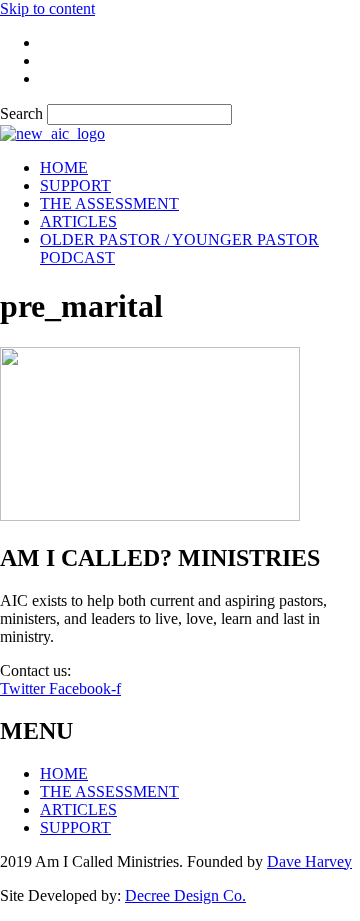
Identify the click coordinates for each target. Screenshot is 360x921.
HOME (64, 167)
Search (21, 113)
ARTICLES (78, 221)
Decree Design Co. (185, 895)
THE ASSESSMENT (109, 203)
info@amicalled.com (140, 670)
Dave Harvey (309, 861)
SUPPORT (75, 185)
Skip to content (47, 8)
